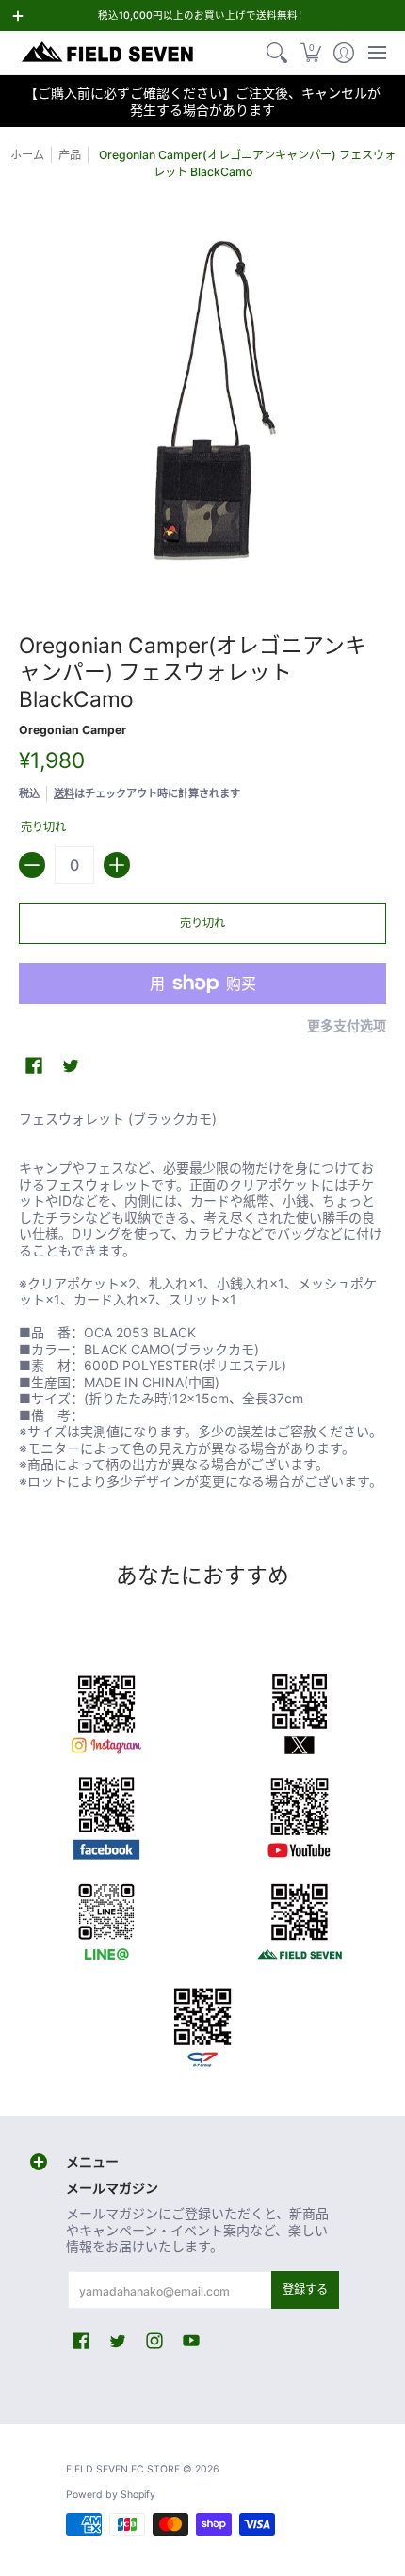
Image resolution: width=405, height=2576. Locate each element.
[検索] (277, 53)
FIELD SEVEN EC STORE (123, 2469)
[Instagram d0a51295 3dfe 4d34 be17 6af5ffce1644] (106, 1711)
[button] (310, 53)
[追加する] (117, 865)
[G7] (203, 2022)
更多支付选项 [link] (347, 1025)
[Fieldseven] (299, 1918)
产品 (70, 155)
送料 (64, 793)
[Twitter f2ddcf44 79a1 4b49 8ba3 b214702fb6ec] (299, 1711)
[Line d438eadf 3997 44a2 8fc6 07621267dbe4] (106, 1918)
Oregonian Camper (73, 730)
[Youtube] (299, 1815)
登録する (305, 2289)
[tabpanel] (202, 1304)
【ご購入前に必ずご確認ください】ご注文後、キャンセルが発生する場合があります (202, 101)
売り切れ (202, 923)
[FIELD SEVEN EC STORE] (108, 53)
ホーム (27, 155)
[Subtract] (32, 865)
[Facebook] (106, 1815)
